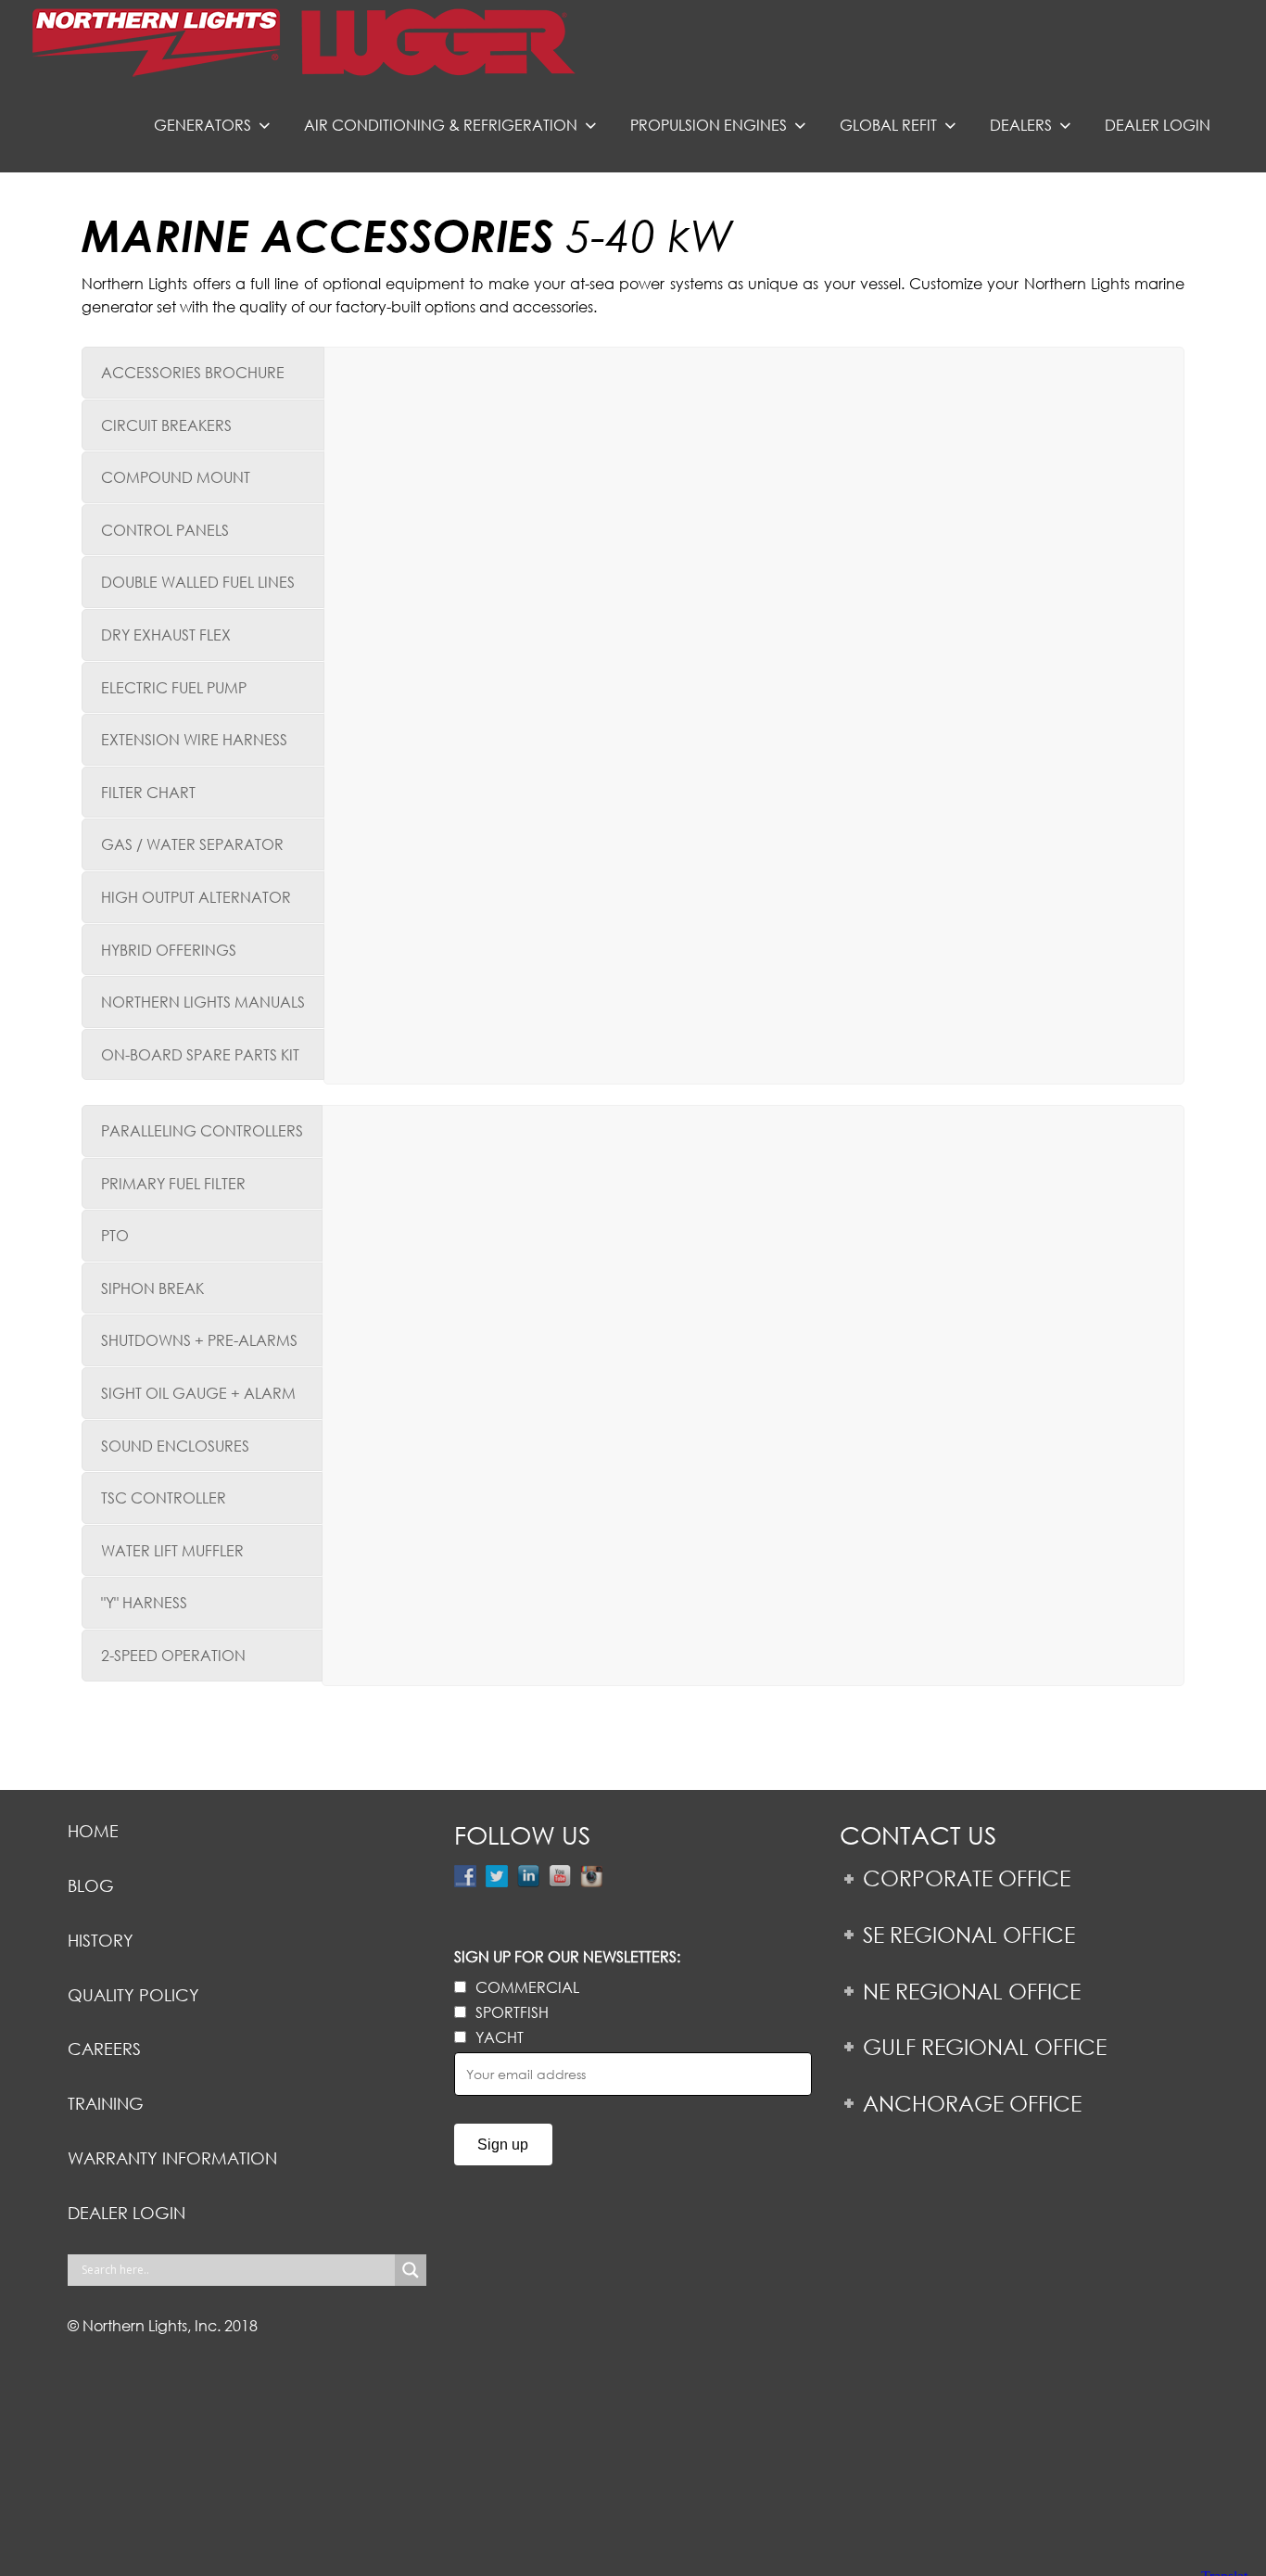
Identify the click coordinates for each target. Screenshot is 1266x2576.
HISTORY (101, 1940)
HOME (93, 1831)
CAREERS (104, 2049)
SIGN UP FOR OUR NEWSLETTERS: (567, 1956)
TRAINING (106, 2103)
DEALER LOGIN (127, 2213)
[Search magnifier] (411, 2270)
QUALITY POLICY (133, 1995)
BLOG (91, 1885)
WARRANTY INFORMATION (172, 2158)
